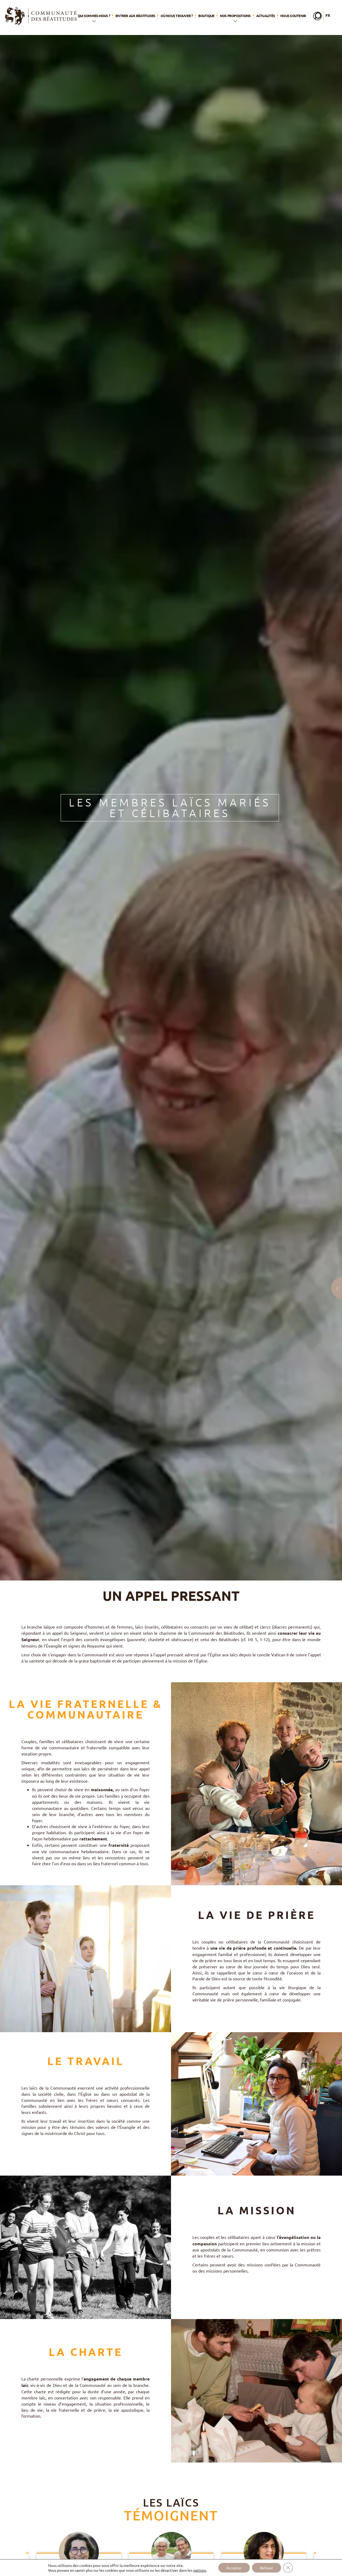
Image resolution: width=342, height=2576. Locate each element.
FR (328, 15)
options (200, 2570)
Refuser (267, 2568)
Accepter (234, 2568)
